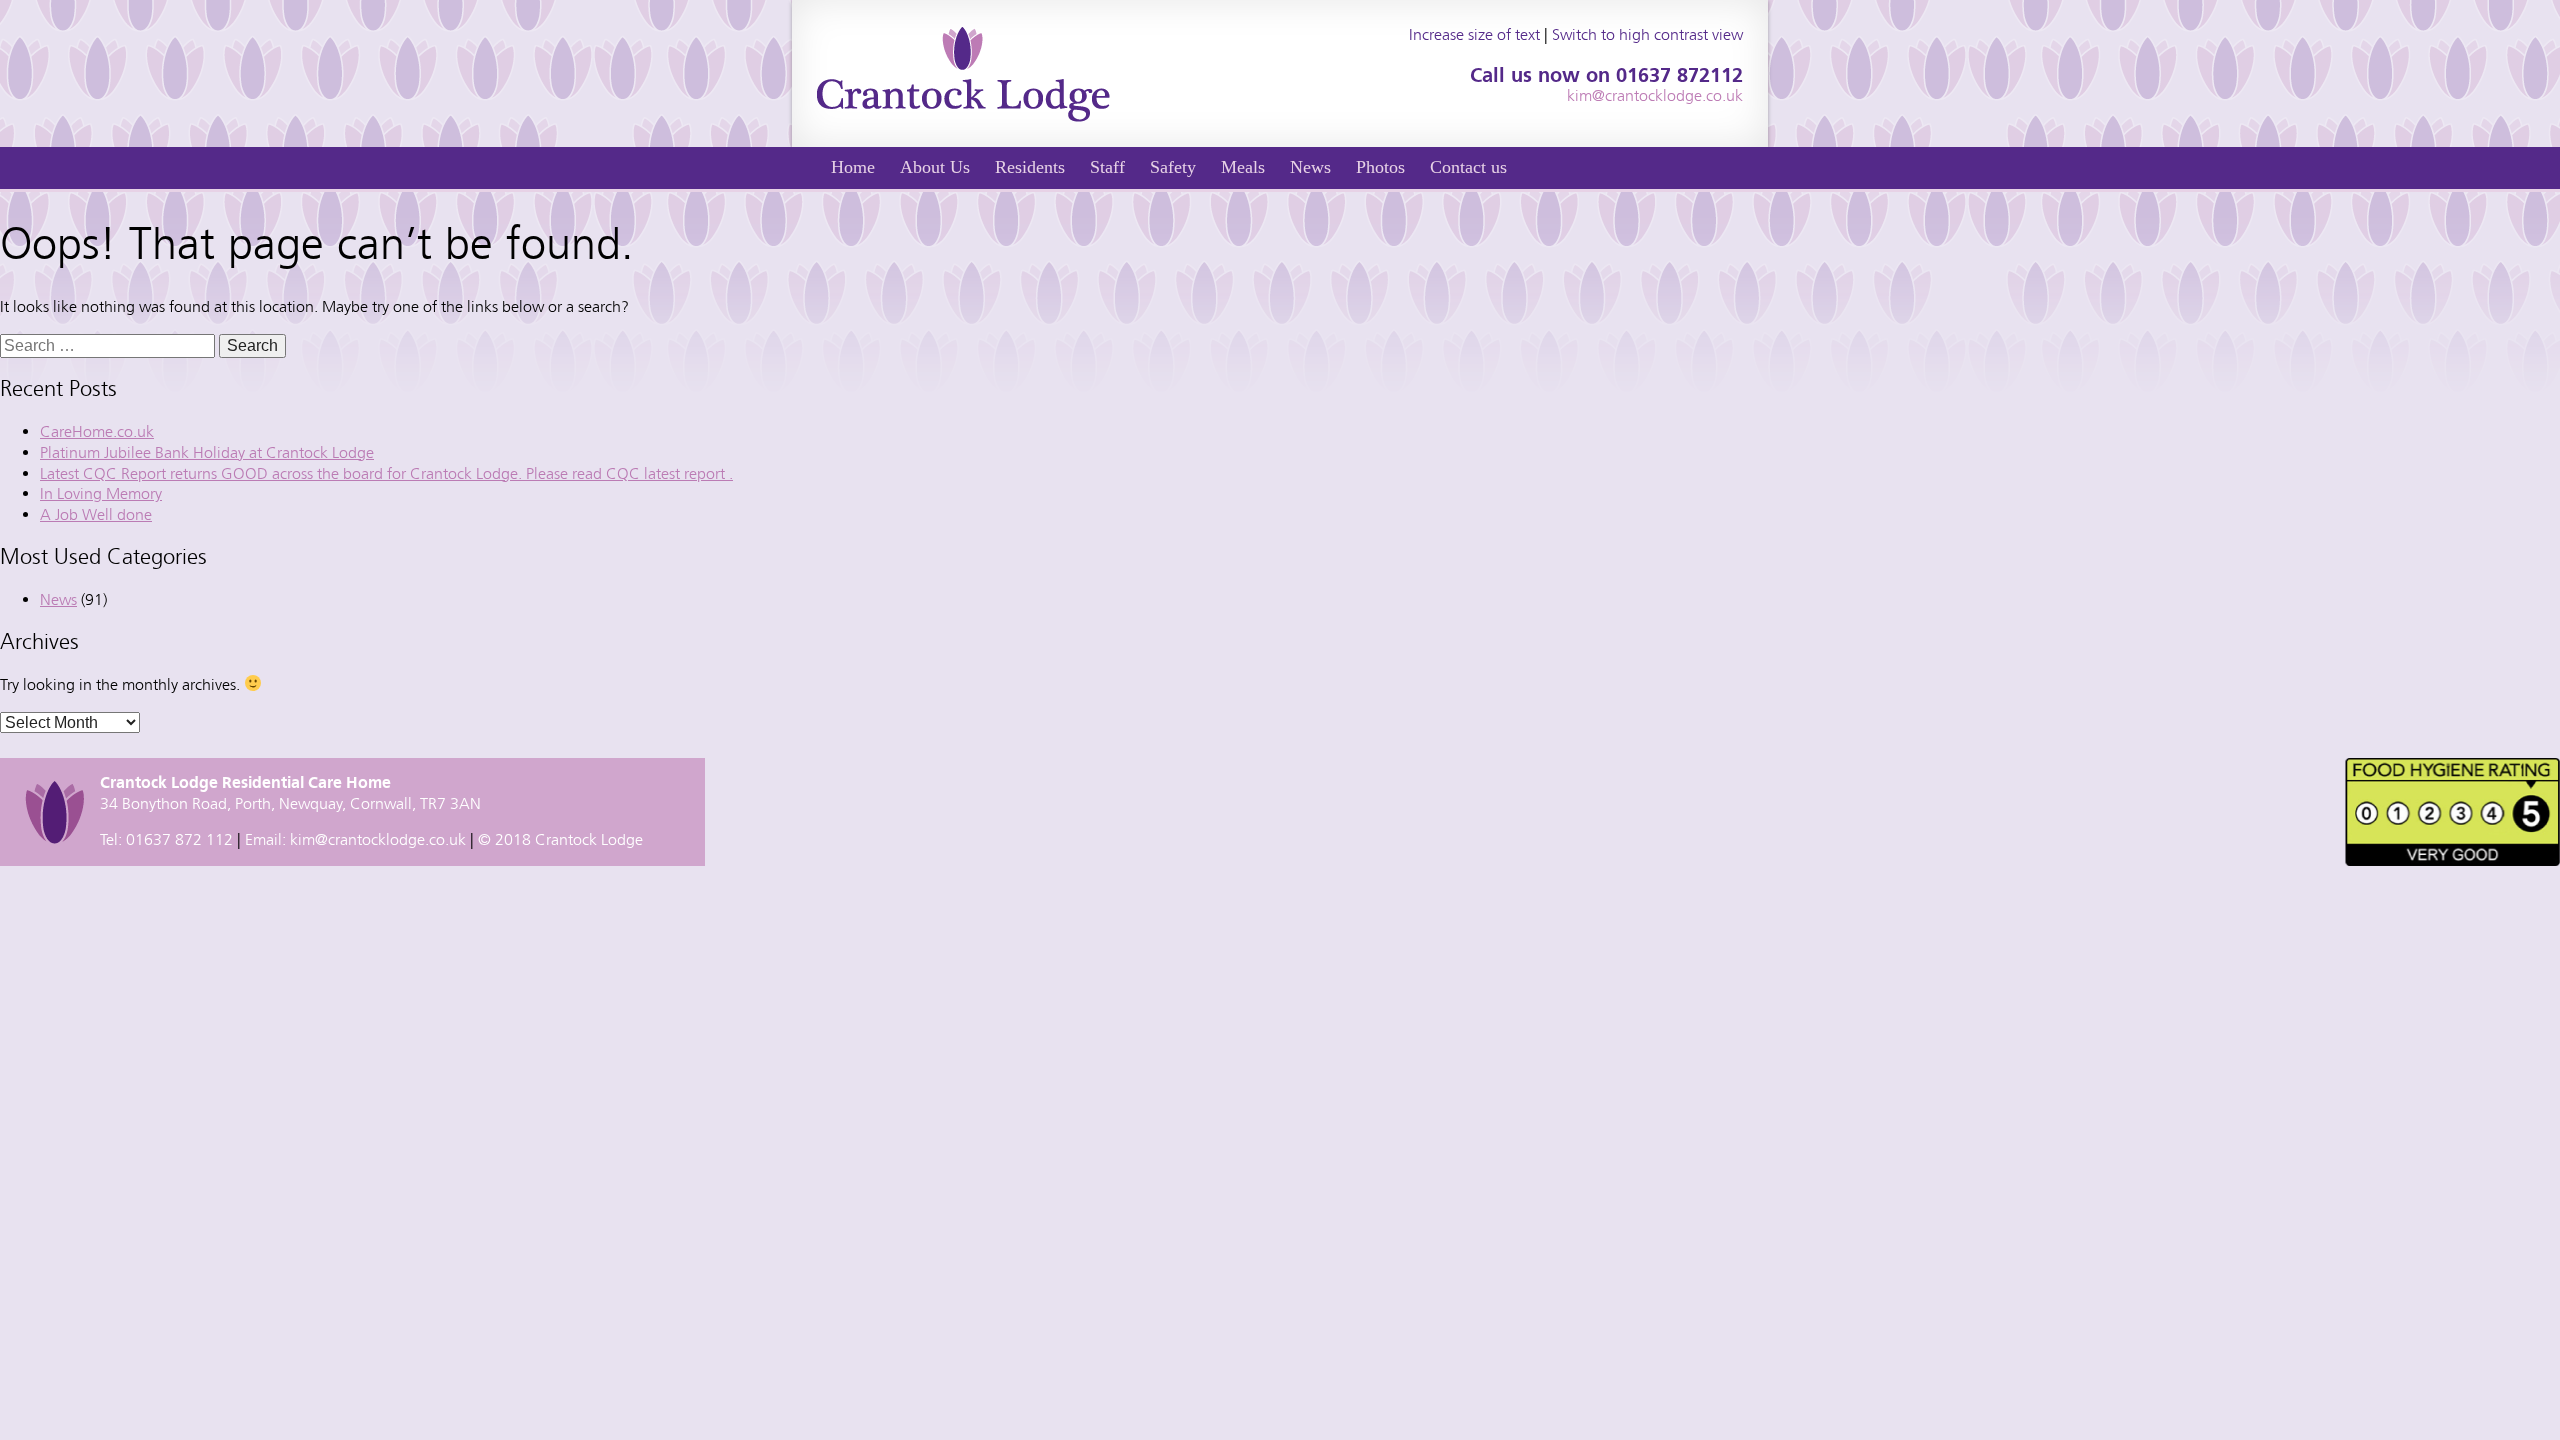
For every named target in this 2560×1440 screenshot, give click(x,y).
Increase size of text (1474, 34)
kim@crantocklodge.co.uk (1655, 95)
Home (853, 167)
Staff (1107, 167)
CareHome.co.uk (97, 431)
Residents (1030, 167)
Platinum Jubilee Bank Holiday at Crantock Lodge (207, 452)
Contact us (1468, 167)
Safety (1173, 167)
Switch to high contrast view (1647, 34)
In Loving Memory (101, 493)
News (1310, 167)
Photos (1380, 167)
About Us (935, 167)
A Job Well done (96, 514)
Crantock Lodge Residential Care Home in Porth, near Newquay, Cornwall (963, 73)
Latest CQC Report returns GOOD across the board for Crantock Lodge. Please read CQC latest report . (386, 473)
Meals (1243, 167)
